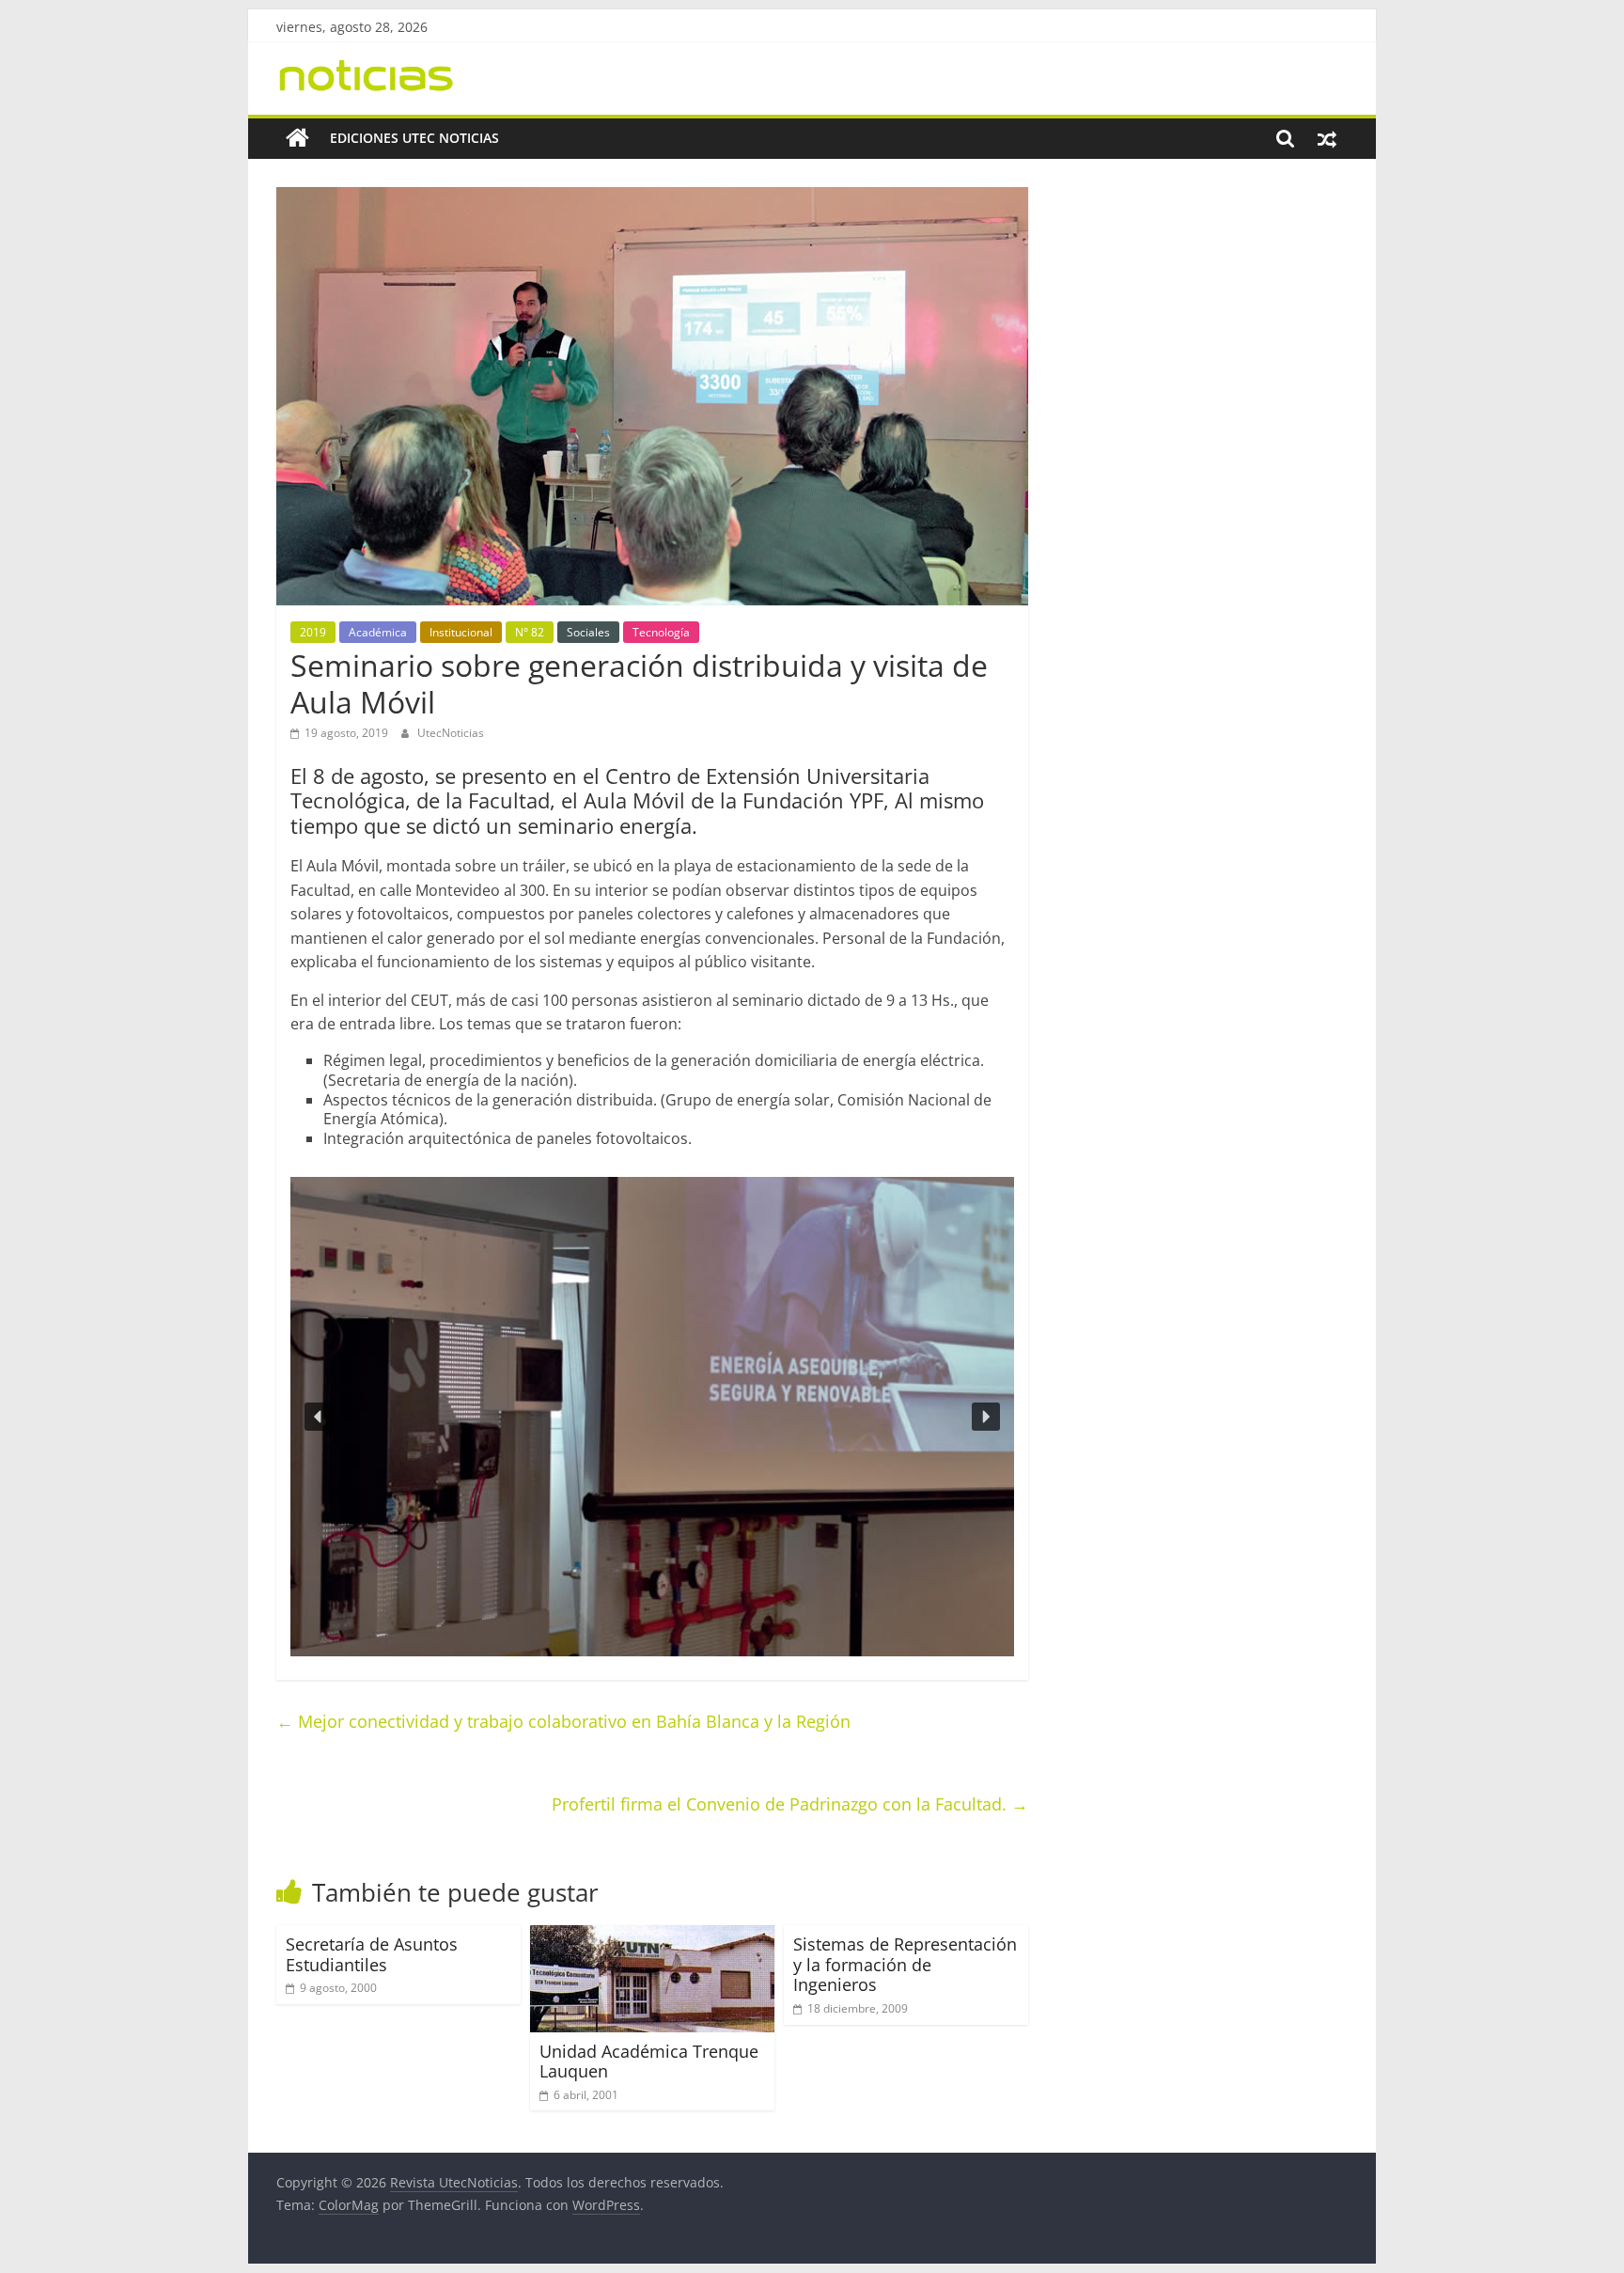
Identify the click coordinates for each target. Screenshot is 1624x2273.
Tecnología (661, 632)
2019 (313, 632)
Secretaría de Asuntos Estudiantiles (372, 1954)
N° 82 (530, 632)
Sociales (588, 632)
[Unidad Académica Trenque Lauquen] (652, 1936)
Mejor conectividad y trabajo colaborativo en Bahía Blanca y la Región (563, 1721)
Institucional (461, 632)
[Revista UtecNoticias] (297, 138)
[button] (319, 1417)
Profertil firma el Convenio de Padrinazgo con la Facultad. (790, 1804)
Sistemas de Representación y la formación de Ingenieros (905, 1964)
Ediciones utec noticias (414, 138)
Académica (378, 632)
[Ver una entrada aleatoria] (1327, 138)
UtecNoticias (451, 733)
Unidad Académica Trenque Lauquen (649, 2061)
